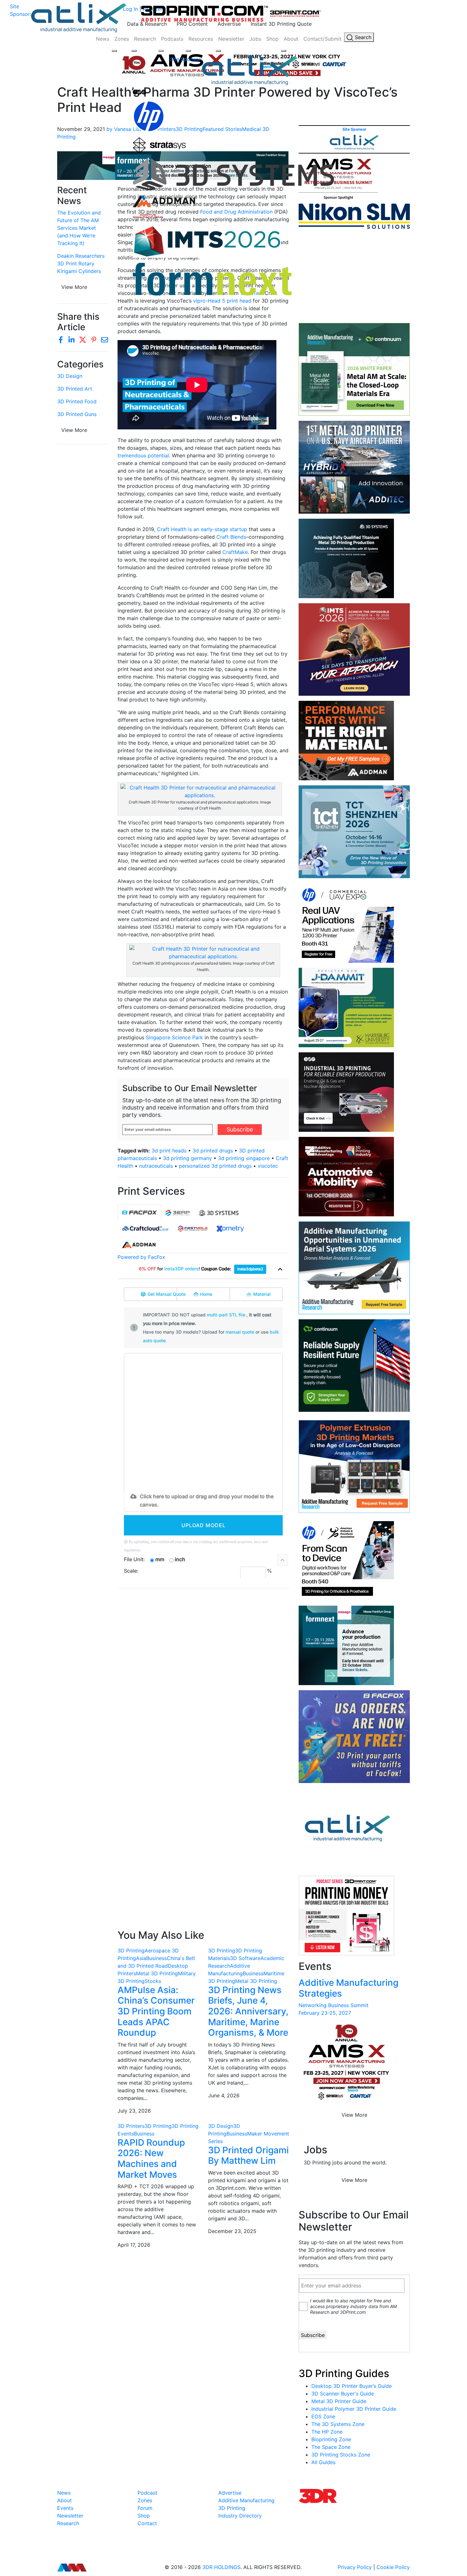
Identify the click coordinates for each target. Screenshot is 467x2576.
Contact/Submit (322, 39)
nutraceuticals (156, 1166)
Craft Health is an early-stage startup (202, 529)
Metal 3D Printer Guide (339, 2401)
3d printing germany (187, 1158)
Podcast (147, 2493)
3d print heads (169, 1151)
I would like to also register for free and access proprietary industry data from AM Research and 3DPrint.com (353, 2306)
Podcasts (172, 39)
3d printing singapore (244, 1158)
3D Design (70, 376)
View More (74, 430)
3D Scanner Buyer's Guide (343, 2394)
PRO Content (192, 24)
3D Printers (131, 2126)
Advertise (229, 24)
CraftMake (235, 552)
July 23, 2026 (134, 2111)
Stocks (153, 1981)
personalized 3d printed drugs (215, 1166)
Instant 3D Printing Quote (281, 24)
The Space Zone (331, 2447)
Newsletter (231, 39)
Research (145, 39)
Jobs (255, 39)
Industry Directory (240, 2516)
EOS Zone (323, 2416)
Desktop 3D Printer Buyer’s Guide (352, 2386)
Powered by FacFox (141, 1257)
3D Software (245, 1958)
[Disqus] (203, 1676)
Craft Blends (231, 537)
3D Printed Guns (77, 414)
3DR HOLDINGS (221, 2567)
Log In (130, 9)
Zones (122, 39)
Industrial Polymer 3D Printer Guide (354, 2409)
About (291, 39)
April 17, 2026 (134, 2245)
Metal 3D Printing (157, 1973)
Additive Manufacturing (246, 2500)
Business (156, 1958)
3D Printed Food (77, 401)
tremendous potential (143, 455)
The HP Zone (327, 2432)
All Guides (323, 2462)
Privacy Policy (355, 2567)
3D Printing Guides (344, 2373)
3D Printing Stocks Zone (341, 2455)
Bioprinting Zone (331, 2439)
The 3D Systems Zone (338, 2424)
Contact (147, 2523)
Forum (145, 2508)
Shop (272, 39)
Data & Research (147, 24)
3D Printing (131, 1951)
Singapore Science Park (174, 1037)
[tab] (139, 1213)
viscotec (268, 1166)
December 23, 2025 (232, 2231)
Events (65, 2508)
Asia (141, 1958)
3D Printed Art (75, 389)
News (103, 39)
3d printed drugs (213, 1151)
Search (362, 37)
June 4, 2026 (224, 2095)
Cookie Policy (393, 2567)
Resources (201, 39)
